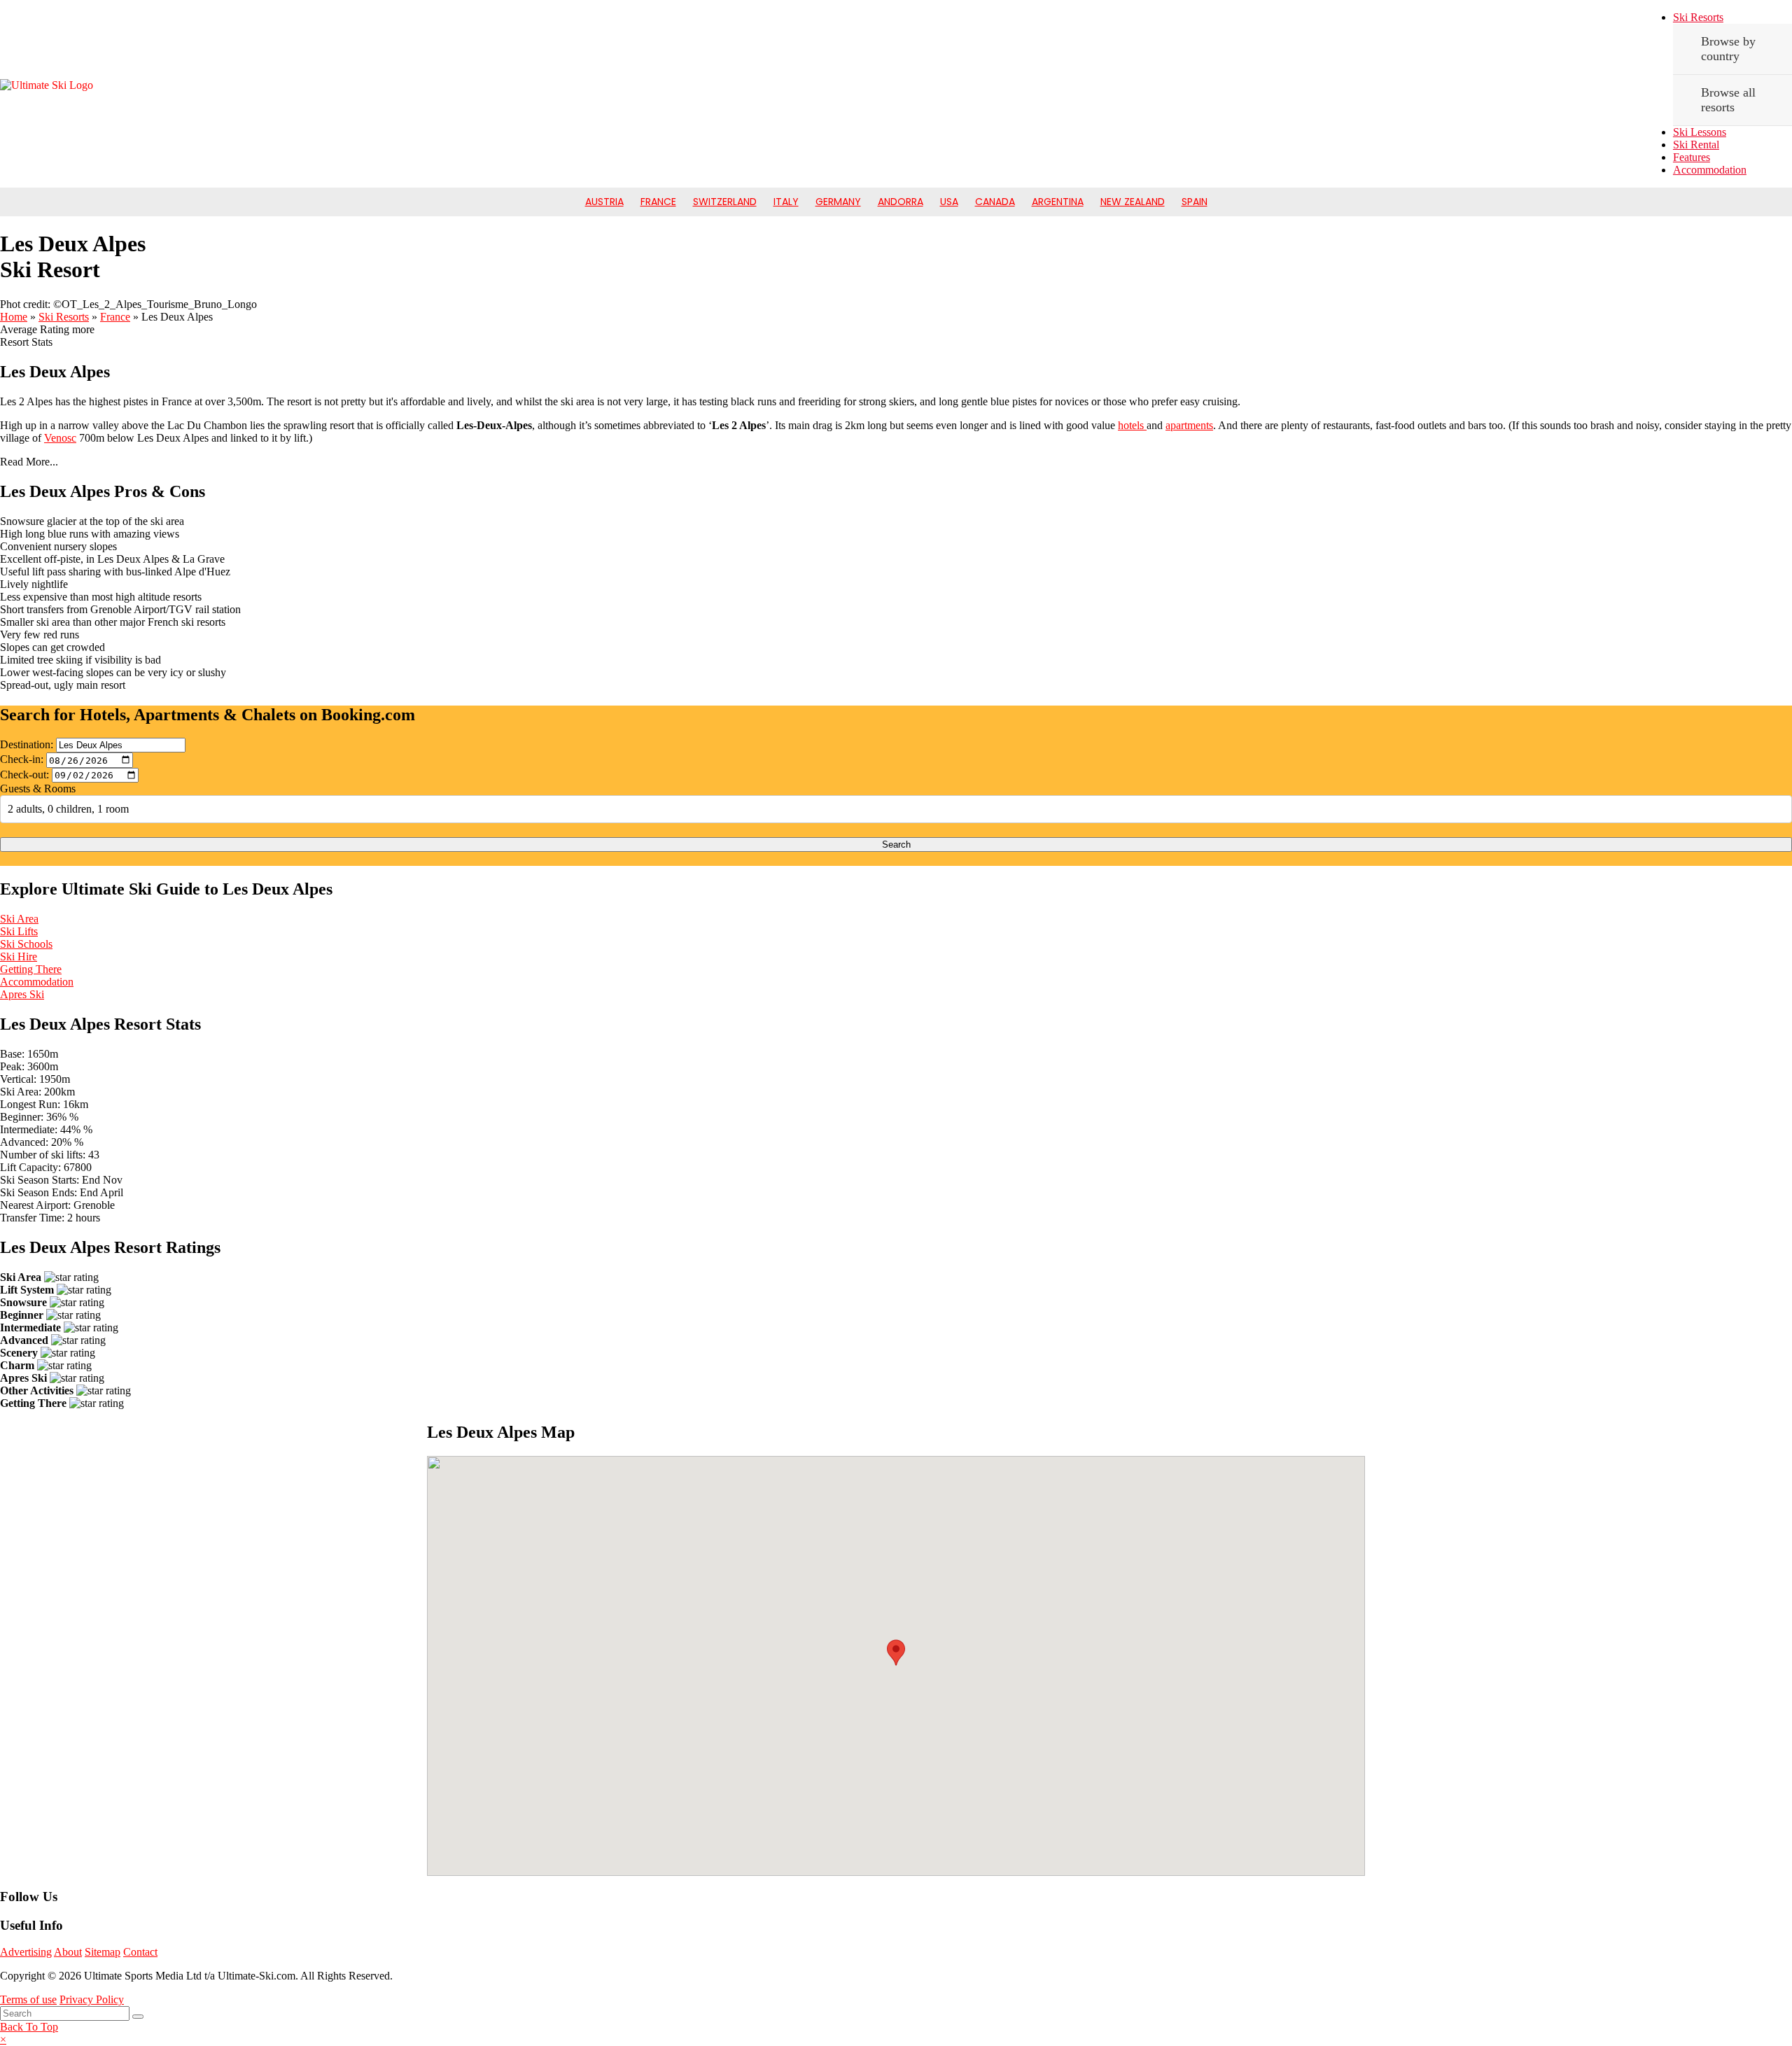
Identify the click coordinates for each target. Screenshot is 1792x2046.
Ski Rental (1696, 145)
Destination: (27, 744)
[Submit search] (138, 2017)
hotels (1132, 425)
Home (14, 317)
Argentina (1058, 202)
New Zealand (1133, 202)
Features (1692, 157)
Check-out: (24, 775)
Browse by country (1728, 49)
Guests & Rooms (38, 789)
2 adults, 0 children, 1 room (68, 809)
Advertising (26, 1952)
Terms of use (28, 1999)
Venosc (60, 438)
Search (896, 845)
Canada (995, 202)
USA (949, 202)
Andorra (901, 202)
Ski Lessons (1700, 132)
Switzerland (725, 202)
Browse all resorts (1728, 100)
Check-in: (22, 760)
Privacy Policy (92, 1999)
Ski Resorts (1698, 17)
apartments (1189, 425)
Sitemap (103, 1952)
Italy (786, 202)
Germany (838, 202)
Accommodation (1710, 170)
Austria (604, 202)
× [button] (3, 2039)
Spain (1195, 202)
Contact (140, 1952)
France (658, 202)
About (68, 1952)
